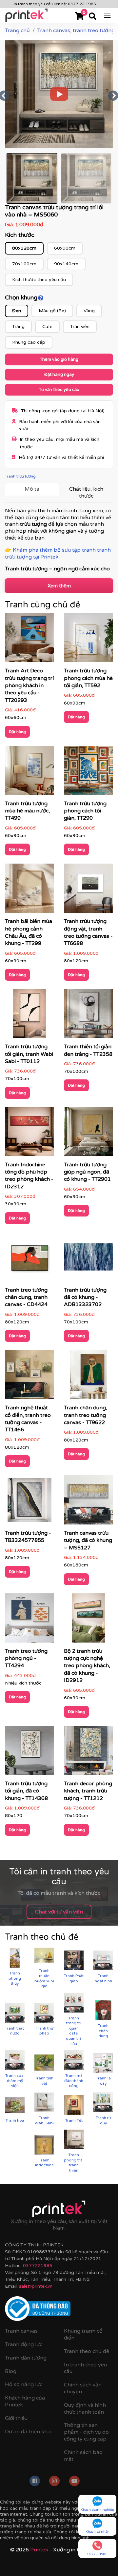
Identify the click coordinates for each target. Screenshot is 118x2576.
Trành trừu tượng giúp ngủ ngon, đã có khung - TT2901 (87, 1172)
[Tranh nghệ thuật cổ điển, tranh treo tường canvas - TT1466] (29, 1377)
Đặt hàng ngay (59, 375)
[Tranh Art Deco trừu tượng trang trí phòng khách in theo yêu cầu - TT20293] (29, 640)
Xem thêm (59, 586)
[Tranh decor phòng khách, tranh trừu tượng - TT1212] (88, 1753)
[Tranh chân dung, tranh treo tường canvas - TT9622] (88, 1377)
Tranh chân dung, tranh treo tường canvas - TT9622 (86, 1415)
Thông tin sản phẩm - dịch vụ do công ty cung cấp (86, 2432)
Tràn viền (80, 327)
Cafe (47, 327)
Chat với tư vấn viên (59, 1912)
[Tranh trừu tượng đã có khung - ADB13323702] (88, 1259)
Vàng (89, 311)
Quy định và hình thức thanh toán (85, 2409)
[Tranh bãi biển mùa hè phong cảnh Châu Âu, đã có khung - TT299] (29, 890)
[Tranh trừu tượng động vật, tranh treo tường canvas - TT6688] (88, 890)
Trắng (18, 327)
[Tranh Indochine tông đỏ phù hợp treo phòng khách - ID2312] (29, 1134)
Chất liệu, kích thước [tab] (86, 492)
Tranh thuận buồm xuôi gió (44, 1978)
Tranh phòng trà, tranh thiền (74, 2163)
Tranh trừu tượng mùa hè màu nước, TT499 (27, 811)
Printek (39, 2550)
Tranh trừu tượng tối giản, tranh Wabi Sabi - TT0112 (29, 1054)
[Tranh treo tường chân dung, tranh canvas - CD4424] (29, 1259)
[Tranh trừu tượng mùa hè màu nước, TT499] (29, 772)
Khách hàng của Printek (25, 2401)
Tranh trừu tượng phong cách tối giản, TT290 (85, 811)
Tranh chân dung (103, 2031)
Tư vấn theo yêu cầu (59, 390)
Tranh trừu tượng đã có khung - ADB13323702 (85, 1297)
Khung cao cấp (29, 342)
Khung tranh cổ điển (83, 2334)
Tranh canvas (21, 2331)
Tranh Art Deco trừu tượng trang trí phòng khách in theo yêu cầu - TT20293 (29, 685)
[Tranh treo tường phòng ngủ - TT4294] (29, 1620)
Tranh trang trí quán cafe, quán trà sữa (74, 2031)
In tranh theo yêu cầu (85, 2368)
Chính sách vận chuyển (83, 2388)
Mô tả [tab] (32, 489)
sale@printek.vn (36, 2286)
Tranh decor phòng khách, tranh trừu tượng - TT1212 (88, 1791)
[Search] (93, 17)
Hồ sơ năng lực (24, 2384)
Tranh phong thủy (15, 1978)
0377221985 (38, 2266)
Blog (11, 2371)
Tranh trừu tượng (20, 476)
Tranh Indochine (44, 2163)
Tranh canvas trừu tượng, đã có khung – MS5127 (88, 1540)
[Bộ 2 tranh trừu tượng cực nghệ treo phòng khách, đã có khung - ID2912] (88, 1620)
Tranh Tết (74, 2120)
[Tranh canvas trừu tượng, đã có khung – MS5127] (88, 1502)
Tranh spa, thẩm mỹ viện (15, 2081)
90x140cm (66, 264)
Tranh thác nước (15, 2031)
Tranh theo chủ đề (87, 2351)
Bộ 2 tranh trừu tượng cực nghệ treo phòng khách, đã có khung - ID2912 (87, 1666)
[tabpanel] (59, 540)
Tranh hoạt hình (103, 1978)
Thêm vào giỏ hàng (59, 359)
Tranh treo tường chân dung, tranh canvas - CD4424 (26, 1297)
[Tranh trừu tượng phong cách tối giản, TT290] (88, 772)
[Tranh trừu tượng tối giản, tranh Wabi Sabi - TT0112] (29, 1016)
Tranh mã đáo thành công (74, 2081)
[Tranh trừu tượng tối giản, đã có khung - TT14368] (29, 1753)
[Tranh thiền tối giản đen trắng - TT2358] (88, 1016)
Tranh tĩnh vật (44, 2081)
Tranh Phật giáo (74, 1978)
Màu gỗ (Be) (52, 311)
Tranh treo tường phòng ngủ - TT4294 (26, 1658)
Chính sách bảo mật (83, 2456)
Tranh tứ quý (103, 2120)
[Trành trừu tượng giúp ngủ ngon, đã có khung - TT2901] (88, 1134)
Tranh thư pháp (44, 2031)
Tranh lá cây (103, 2081)
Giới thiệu (16, 2418)
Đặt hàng (17, 732)
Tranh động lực (24, 2344)
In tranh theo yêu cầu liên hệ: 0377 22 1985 (55, 4)
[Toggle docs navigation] (107, 15)
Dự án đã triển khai (28, 2432)
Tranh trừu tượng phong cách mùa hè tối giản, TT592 (88, 678)
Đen (17, 311)
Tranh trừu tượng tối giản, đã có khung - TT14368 (26, 1791)
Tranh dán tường (26, 2358)
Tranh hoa (15, 2120)
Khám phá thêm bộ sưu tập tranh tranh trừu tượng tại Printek (58, 553)
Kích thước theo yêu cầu (39, 280)
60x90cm (65, 248)
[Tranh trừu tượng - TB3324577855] (29, 1502)
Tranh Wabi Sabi (44, 2120)
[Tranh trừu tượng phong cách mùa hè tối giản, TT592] (88, 640)
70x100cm (24, 264)
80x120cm (24, 248)
